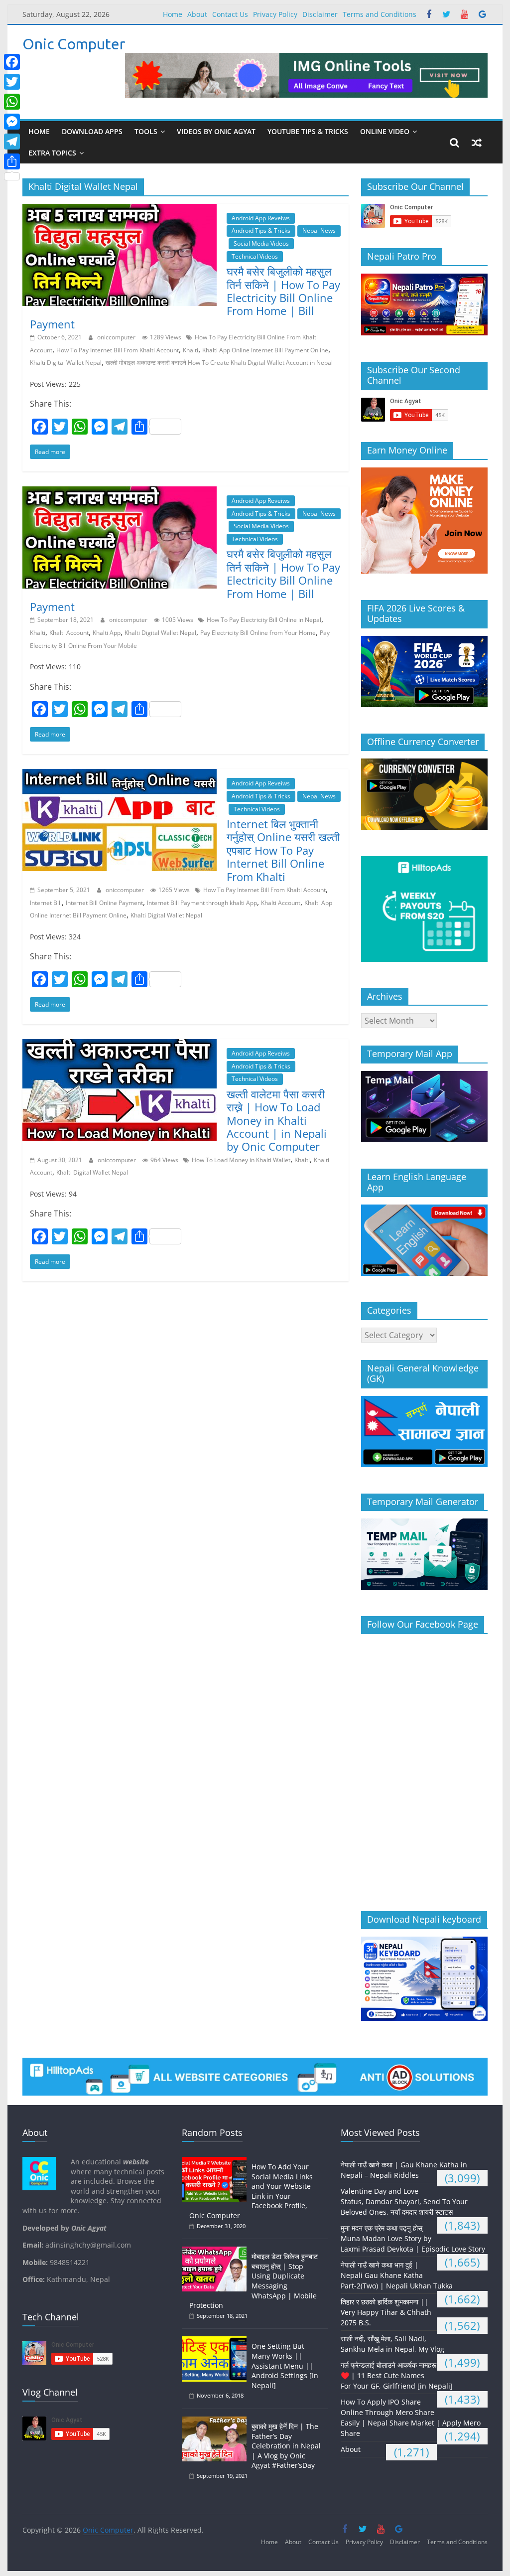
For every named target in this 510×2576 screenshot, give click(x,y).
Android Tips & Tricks (261, 230)
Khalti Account (69, 633)
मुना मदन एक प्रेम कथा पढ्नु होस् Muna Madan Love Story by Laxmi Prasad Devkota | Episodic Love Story (413, 2238)
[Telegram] (12, 142)
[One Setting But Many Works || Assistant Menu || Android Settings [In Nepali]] (217, 2341)
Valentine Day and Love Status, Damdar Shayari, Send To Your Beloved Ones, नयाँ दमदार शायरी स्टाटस (404, 2201)
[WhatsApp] (12, 102)
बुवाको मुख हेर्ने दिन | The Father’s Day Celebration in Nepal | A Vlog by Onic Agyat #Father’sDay (286, 2446)
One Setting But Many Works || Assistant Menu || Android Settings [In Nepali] (285, 2365)
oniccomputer (117, 337)
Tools (146, 131)
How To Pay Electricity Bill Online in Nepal (264, 620)
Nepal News (319, 230)
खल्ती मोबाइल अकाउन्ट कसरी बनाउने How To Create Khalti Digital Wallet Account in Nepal (219, 363)
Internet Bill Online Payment (104, 903)
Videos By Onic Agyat (216, 131)
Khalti (191, 350)
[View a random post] (477, 143)
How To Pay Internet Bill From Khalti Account (118, 350)
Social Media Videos (261, 243)
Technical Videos (255, 256)
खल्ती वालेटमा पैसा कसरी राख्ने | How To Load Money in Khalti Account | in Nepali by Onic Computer (277, 1120)
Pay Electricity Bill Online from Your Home (258, 633)
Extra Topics (52, 153)
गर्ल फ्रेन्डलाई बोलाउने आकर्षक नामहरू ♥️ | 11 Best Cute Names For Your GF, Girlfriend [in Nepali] (397, 2375)
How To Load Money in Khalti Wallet (241, 1160)
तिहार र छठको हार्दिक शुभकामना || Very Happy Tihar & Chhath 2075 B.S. (386, 2312)
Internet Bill (46, 903)
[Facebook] (12, 62)
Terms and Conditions (380, 14)
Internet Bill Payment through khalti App (202, 903)
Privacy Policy (275, 14)
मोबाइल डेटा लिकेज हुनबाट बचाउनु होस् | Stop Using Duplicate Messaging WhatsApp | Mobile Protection (254, 2281)
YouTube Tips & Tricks (308, 131)
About (197, 14)
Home (173, 14)
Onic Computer (74, 44)
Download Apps (92, 131)
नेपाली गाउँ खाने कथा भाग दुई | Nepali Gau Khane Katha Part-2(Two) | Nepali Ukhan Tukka (397, 2275)
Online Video (385, 131)
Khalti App (107, 633)
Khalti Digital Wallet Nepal (66, 363)
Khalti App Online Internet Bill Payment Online (265, 350)
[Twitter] (12, 82)
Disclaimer (320, 14)
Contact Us (230, 14)
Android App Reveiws (261, 218)
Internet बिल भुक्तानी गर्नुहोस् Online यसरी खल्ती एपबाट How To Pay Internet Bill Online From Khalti (283, 850)
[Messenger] (12, 122)
